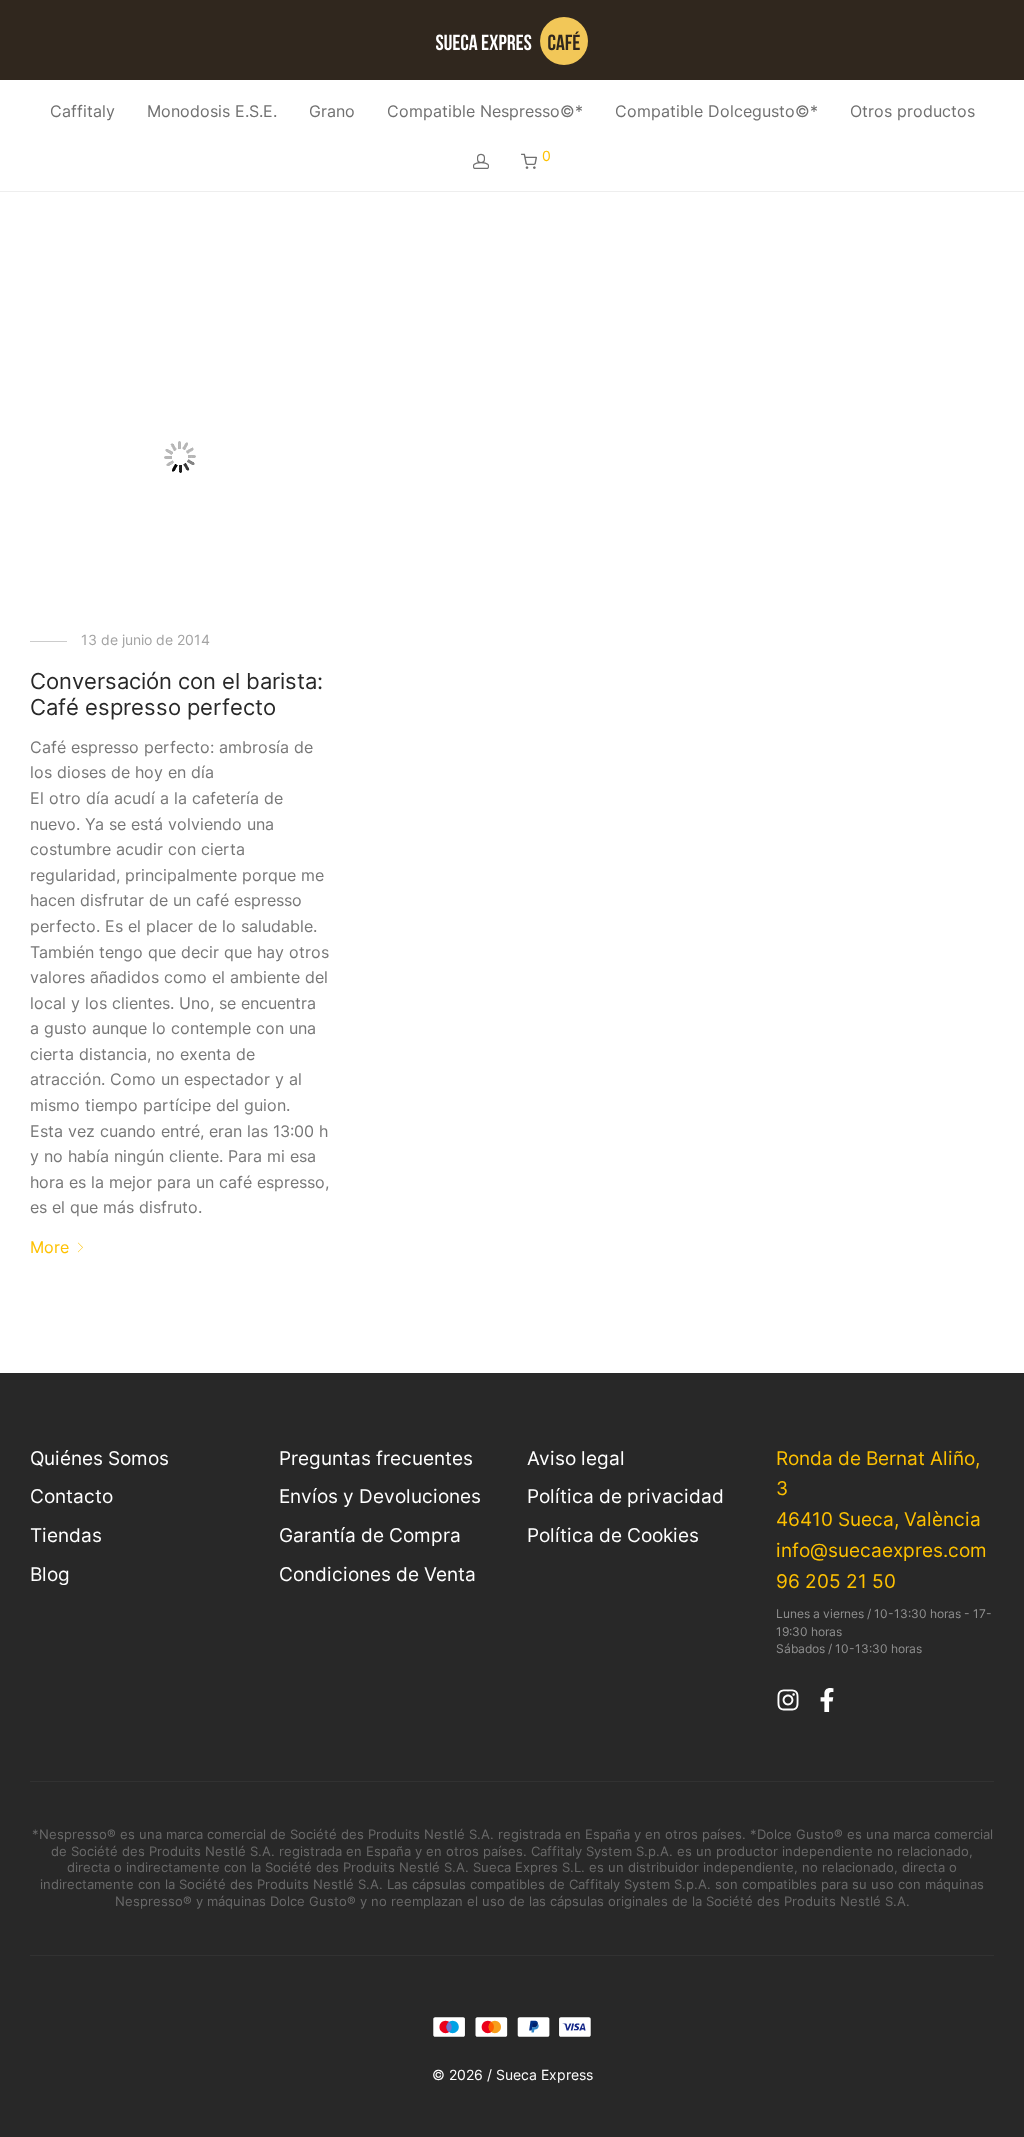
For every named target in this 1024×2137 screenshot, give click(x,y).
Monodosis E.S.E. (212, 111)
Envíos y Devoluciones (380, 1496)
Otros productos (912, 111)
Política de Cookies (613, 1535)
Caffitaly (82, 111)
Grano (332, 111)
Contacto (71, 1496)
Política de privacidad (625, 1496)
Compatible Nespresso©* (485, 111)
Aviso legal (576, 1458)
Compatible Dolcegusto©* (716, 111)
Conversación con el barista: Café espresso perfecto (176, 694)
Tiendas (66, 1535)
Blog (50, 1574)
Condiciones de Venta (377, 1574)
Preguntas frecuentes (376, 1458)
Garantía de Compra (370, 1535)
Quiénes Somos (99, 1458)
